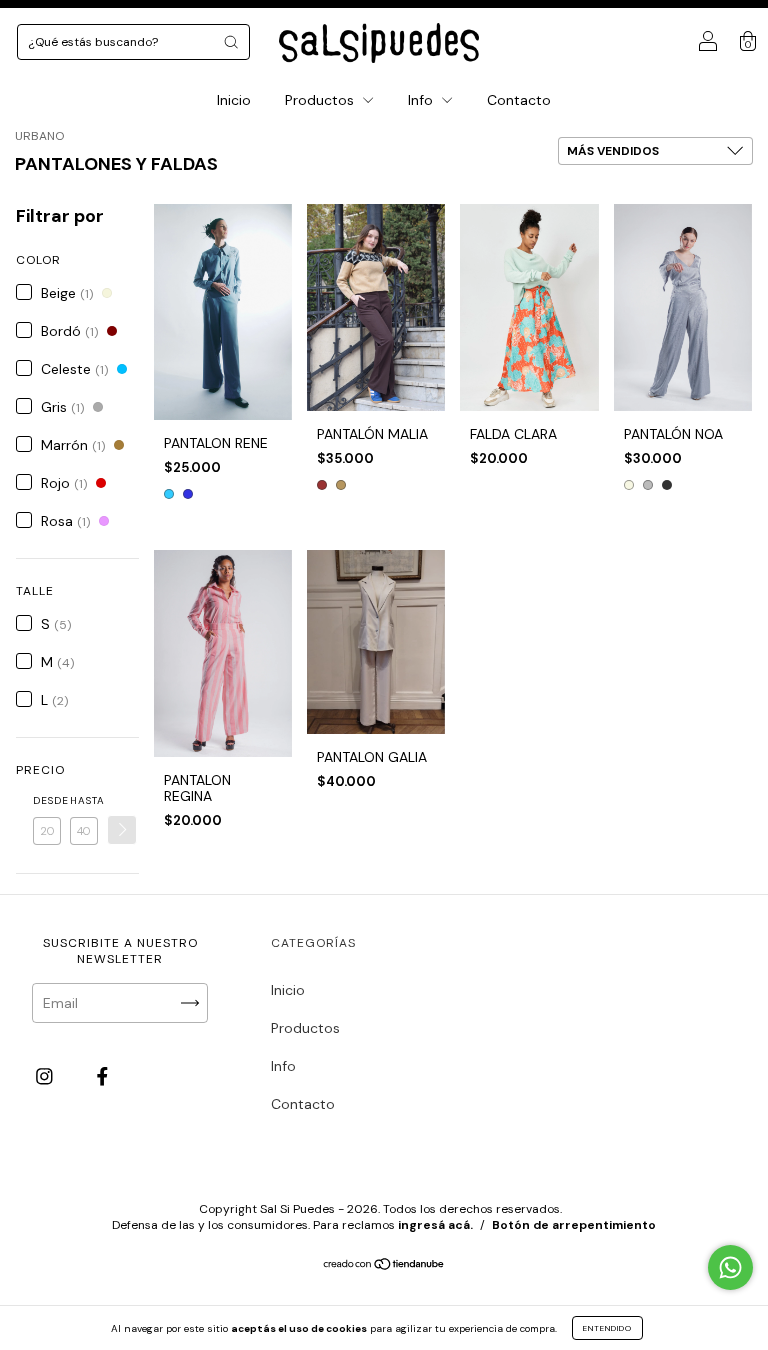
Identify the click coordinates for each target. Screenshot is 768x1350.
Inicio (234, 100)
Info (422, 100)
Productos (321, 100)
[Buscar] (231, 42)
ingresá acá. (435, 1225)
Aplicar (122, 830)
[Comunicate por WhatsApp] (730, 1267)
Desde (47, 800)
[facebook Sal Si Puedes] (102, 1076)
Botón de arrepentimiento (574, 1225)
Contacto (519, 100)
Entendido (607, 1328)
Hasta (84, 800)
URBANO (39, 136)
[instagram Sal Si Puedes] (46, 1076)
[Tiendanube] (384, 1266)
